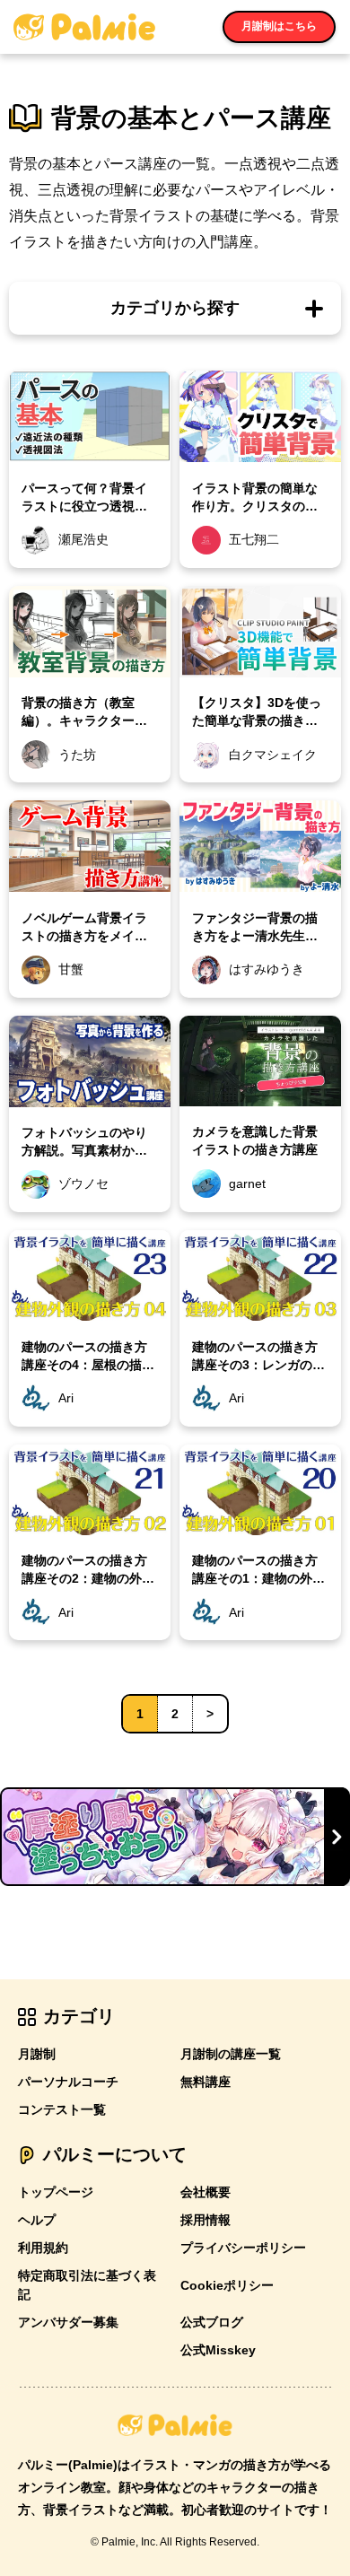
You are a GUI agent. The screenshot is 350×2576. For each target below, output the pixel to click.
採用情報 (206, 2220)
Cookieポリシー (227, 2285)
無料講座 (206, 2082)
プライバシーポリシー (243, 2248)
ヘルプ (37, 2220)
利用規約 (43, 2248)
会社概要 (206, 2192)
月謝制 (37, 2054)
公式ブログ (212, 2322)
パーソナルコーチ (68, 2082)
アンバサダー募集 (68, 2322)
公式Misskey (218, 2350)
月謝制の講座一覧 (231, 2054)
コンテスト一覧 (62, 2109)
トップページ (56, 2192)
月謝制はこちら (279, 26)
